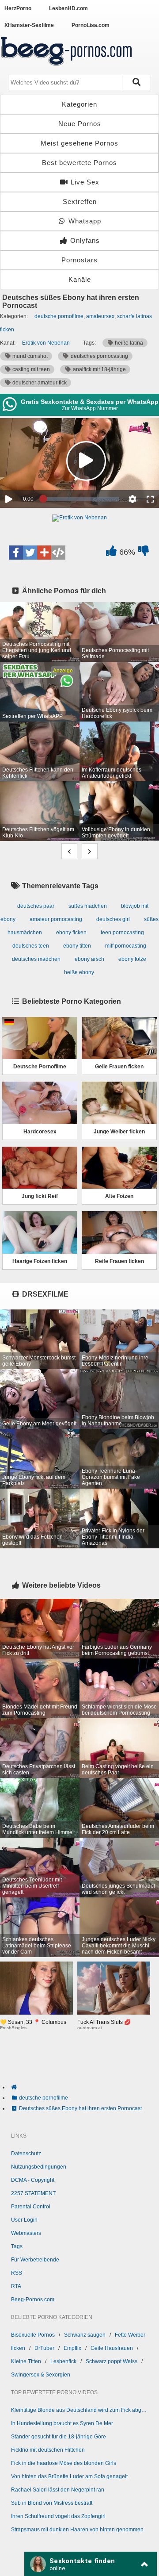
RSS (17, 2273)
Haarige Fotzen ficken (40, 1261)
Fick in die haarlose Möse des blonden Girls (64, 2463)
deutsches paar (36, 906)
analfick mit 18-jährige (99, 369)
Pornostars (79, 260)
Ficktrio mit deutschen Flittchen (48, 2450)
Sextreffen (80, 202)
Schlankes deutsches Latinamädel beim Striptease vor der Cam (37, 1946)
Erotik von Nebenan (46, 343)
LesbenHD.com (68, 8)
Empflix (72, 2348)
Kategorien (79, 104)
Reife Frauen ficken (119, 1261)
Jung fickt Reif (40, 1196)
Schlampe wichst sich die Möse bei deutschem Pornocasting (119, 1710)
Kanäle (80, 279)
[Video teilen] (44, 553)
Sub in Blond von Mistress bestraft (52, 2503)
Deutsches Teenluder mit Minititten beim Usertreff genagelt (32, 1886)
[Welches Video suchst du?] (137, 83)
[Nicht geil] (143, 553)
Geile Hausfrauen (112, 2348)
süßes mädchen (88, 906)
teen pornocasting (122, 933)
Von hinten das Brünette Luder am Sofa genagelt (69, 2476)
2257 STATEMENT (33, 2193)
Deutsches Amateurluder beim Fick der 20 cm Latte (118, 1829)
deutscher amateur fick (39, 383)
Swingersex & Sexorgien (41, 2375)
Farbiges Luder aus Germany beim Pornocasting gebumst (117, 1650)
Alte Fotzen (119, 1196)
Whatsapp (84, 221)
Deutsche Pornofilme (40, 1067)
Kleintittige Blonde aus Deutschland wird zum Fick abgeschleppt (79, 2410)
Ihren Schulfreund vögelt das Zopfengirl (58, 2516)
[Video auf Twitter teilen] (30, 553)
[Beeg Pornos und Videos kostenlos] (66, 67)
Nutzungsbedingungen (39, 2167)
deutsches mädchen (36, 959)
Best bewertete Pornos (79, 163)
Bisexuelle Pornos (33, 2335)
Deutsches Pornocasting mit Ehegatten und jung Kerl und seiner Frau (37, 650)
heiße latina (128, 343)
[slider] (81, 499)
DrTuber (44, 2348)
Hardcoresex (40, 1132)
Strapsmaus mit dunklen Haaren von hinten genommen (77, 2530)
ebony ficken (71, 933)
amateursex (100, 316)
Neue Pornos (80, 124)
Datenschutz (26, 2154)
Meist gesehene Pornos (79, 143)
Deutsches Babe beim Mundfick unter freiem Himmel (38, 1829)
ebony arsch (89, 959)
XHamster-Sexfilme (29, 25)
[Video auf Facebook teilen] (16, 553)
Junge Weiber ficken (119, 1132)
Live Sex (84, 182)
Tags (17, 2246)
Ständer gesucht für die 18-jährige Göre (59, 2437)
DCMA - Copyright (33, 2180)
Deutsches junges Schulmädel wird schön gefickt (118, 1889)
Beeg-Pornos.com (33, 2300)
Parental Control (31, 2207)
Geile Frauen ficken (119, 1067)
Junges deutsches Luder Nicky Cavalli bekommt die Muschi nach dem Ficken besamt (119, 1946)
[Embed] (58, 553)
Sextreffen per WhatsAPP (32, 716)
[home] (84, 2087)
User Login (24, 2220)
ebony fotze (132, 959)
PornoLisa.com (91, 25)
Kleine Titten (26, 2361)
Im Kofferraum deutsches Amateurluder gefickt (112, 773)
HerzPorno (18, 8)
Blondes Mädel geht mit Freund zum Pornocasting (40, 1710)
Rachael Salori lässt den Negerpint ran (58, 2490)
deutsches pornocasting (99, 356)
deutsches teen (31, 946)
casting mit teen (30, 369)
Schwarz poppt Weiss (112, 2361)
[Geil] (111, 553)
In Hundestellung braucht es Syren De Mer (62, 2423)
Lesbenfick (63, 2361)
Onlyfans (84, 240)
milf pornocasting (126, 946)
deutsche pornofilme (59, 316)
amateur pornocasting (56, 919)
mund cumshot (29, 356)
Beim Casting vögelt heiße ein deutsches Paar (118, 1770)
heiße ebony (79, 972)
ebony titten (77, 946)
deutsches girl (113, 919)
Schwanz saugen (85, 2335)
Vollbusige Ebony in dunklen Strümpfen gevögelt (116, 833)
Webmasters (26, 2233)
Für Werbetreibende (35, 2260)
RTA (16, 2286)
